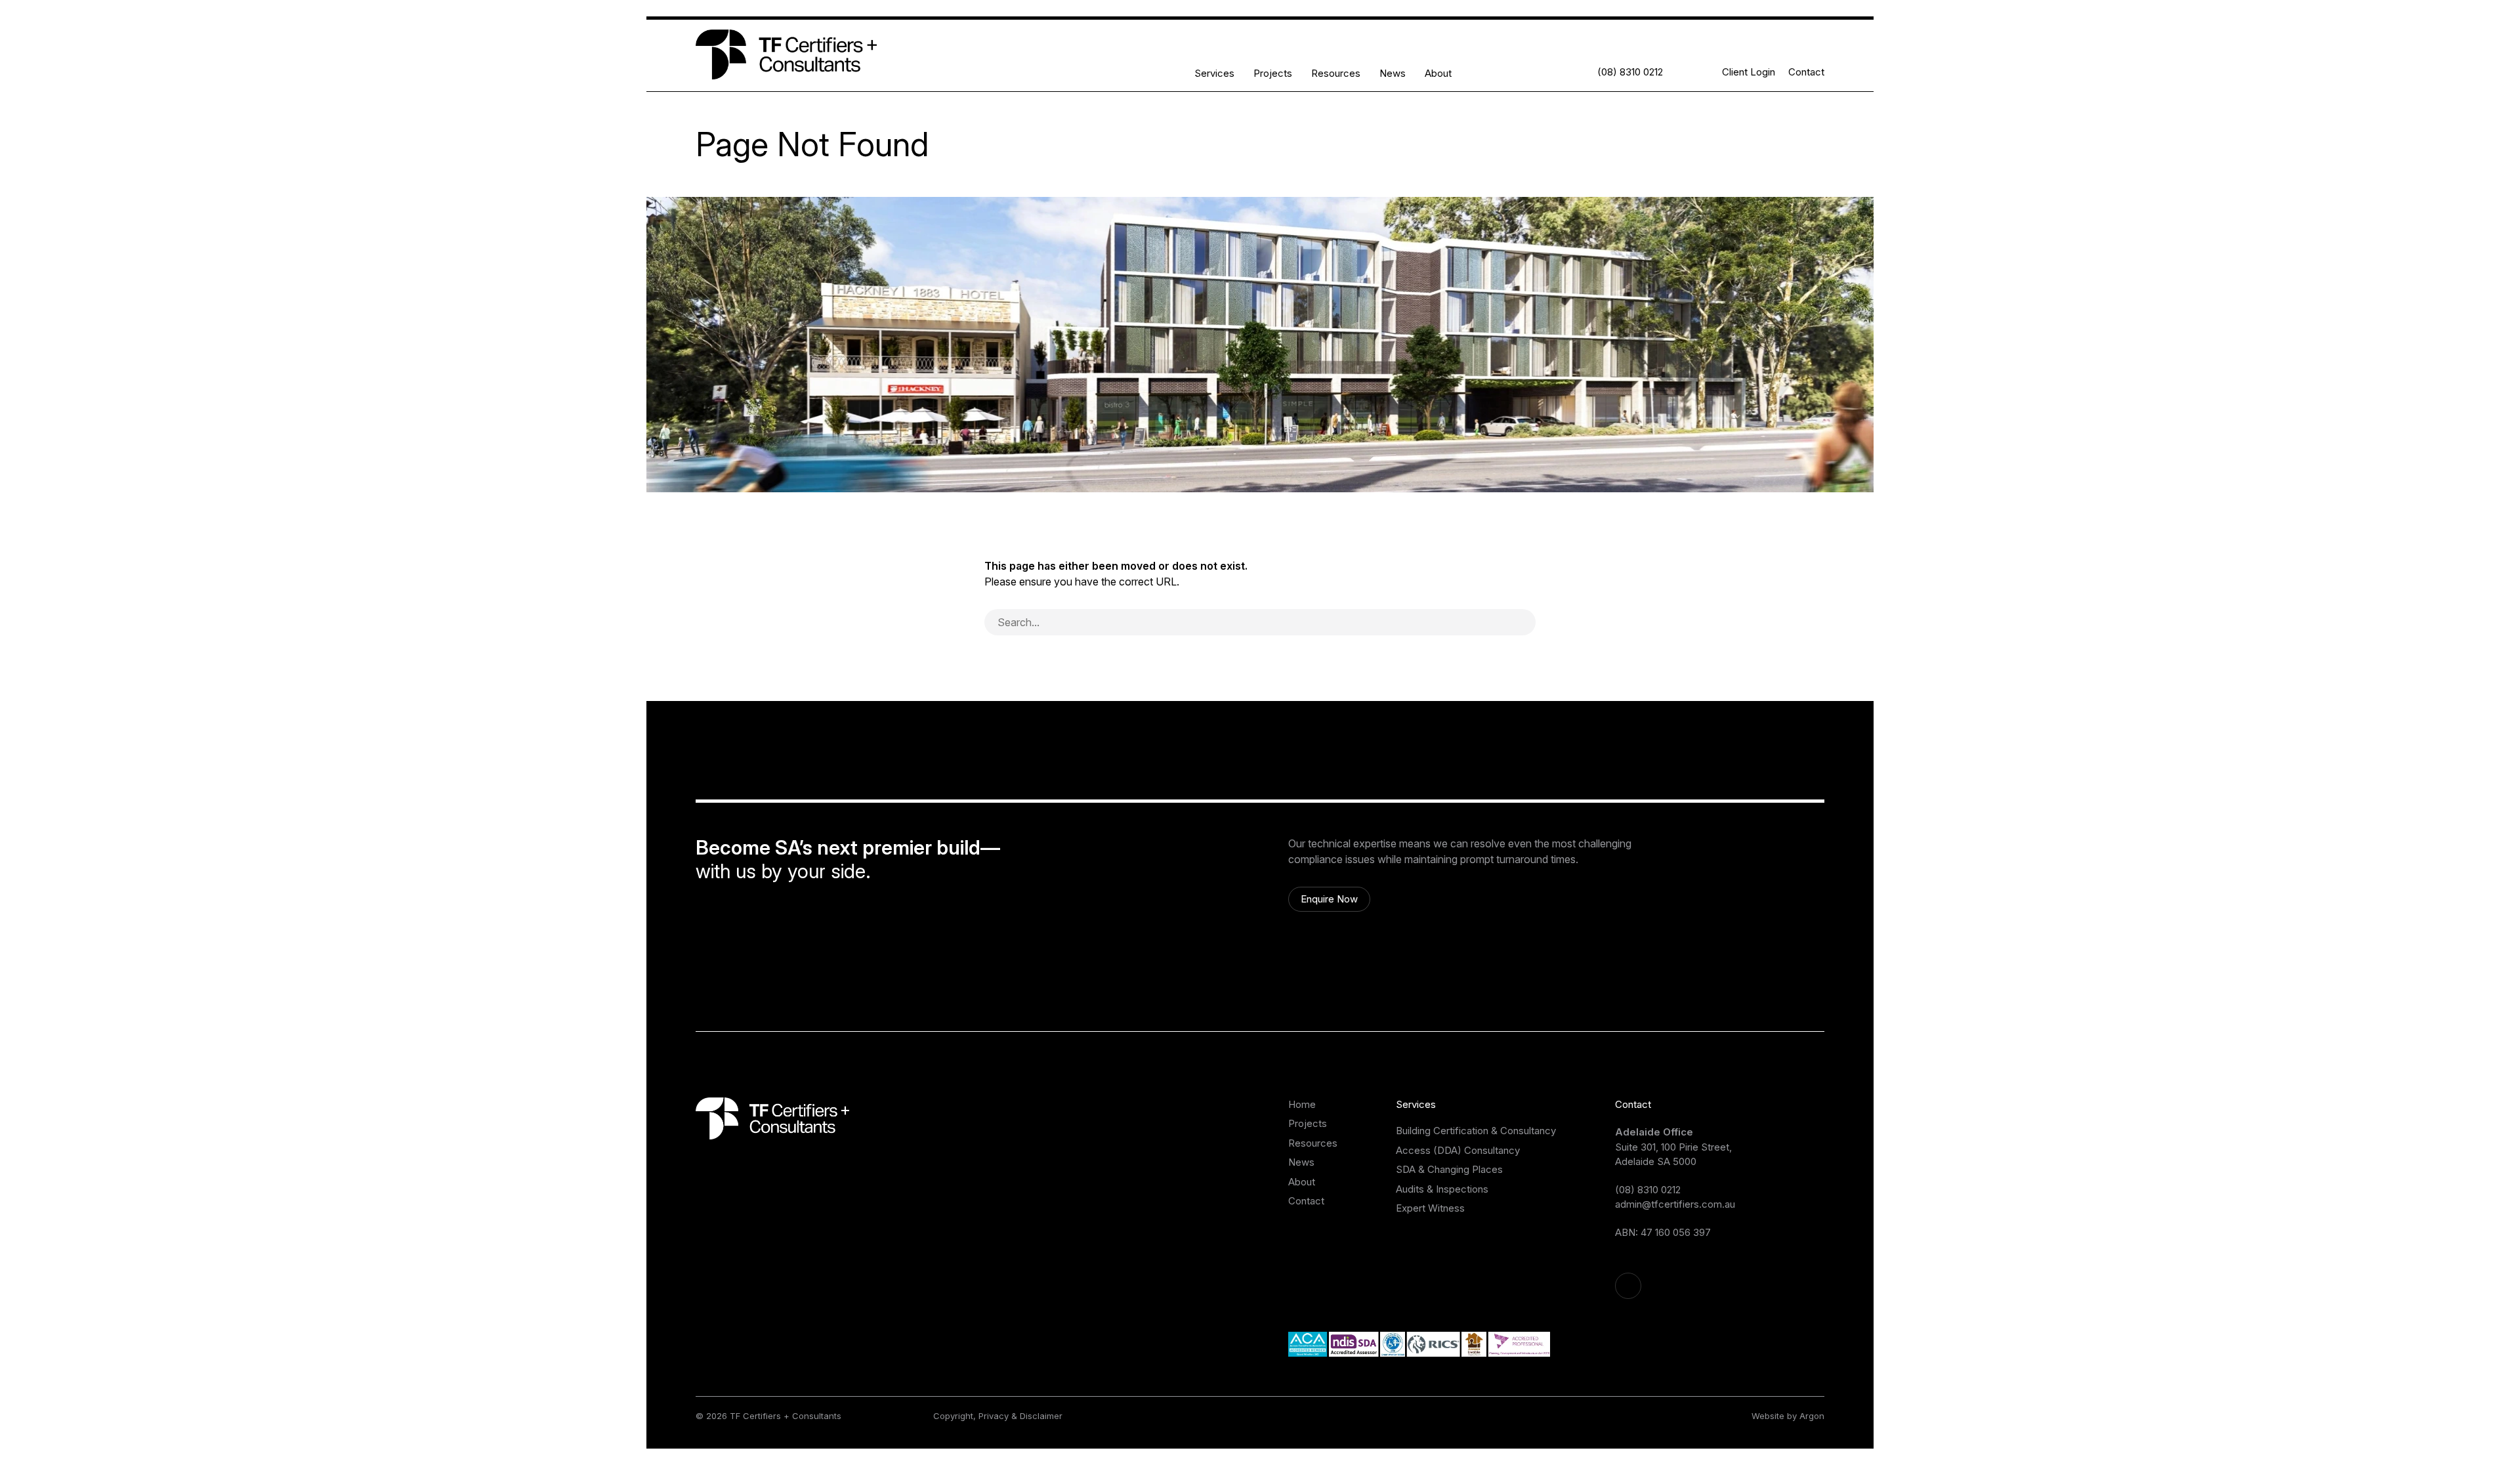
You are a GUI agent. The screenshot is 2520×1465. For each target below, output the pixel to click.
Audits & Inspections (1442, 1189)
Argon (1812, 1416)
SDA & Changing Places (1449, 1169)
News (1393, 73)
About (1438, 73)
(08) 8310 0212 (1648, 1190)
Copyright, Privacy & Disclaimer (998, 1416)
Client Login (1749, 72)
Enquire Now (1329, 899)
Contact (1806, 72)
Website (1768, 1416)
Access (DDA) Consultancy (1458, 1150)
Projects (1273, 73)
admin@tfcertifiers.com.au (1675, 1204)
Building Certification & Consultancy (1476, 1131)
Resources (1336, 73)
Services (1214, 73)
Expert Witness (1430, 1208)
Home (1302, 1104)
